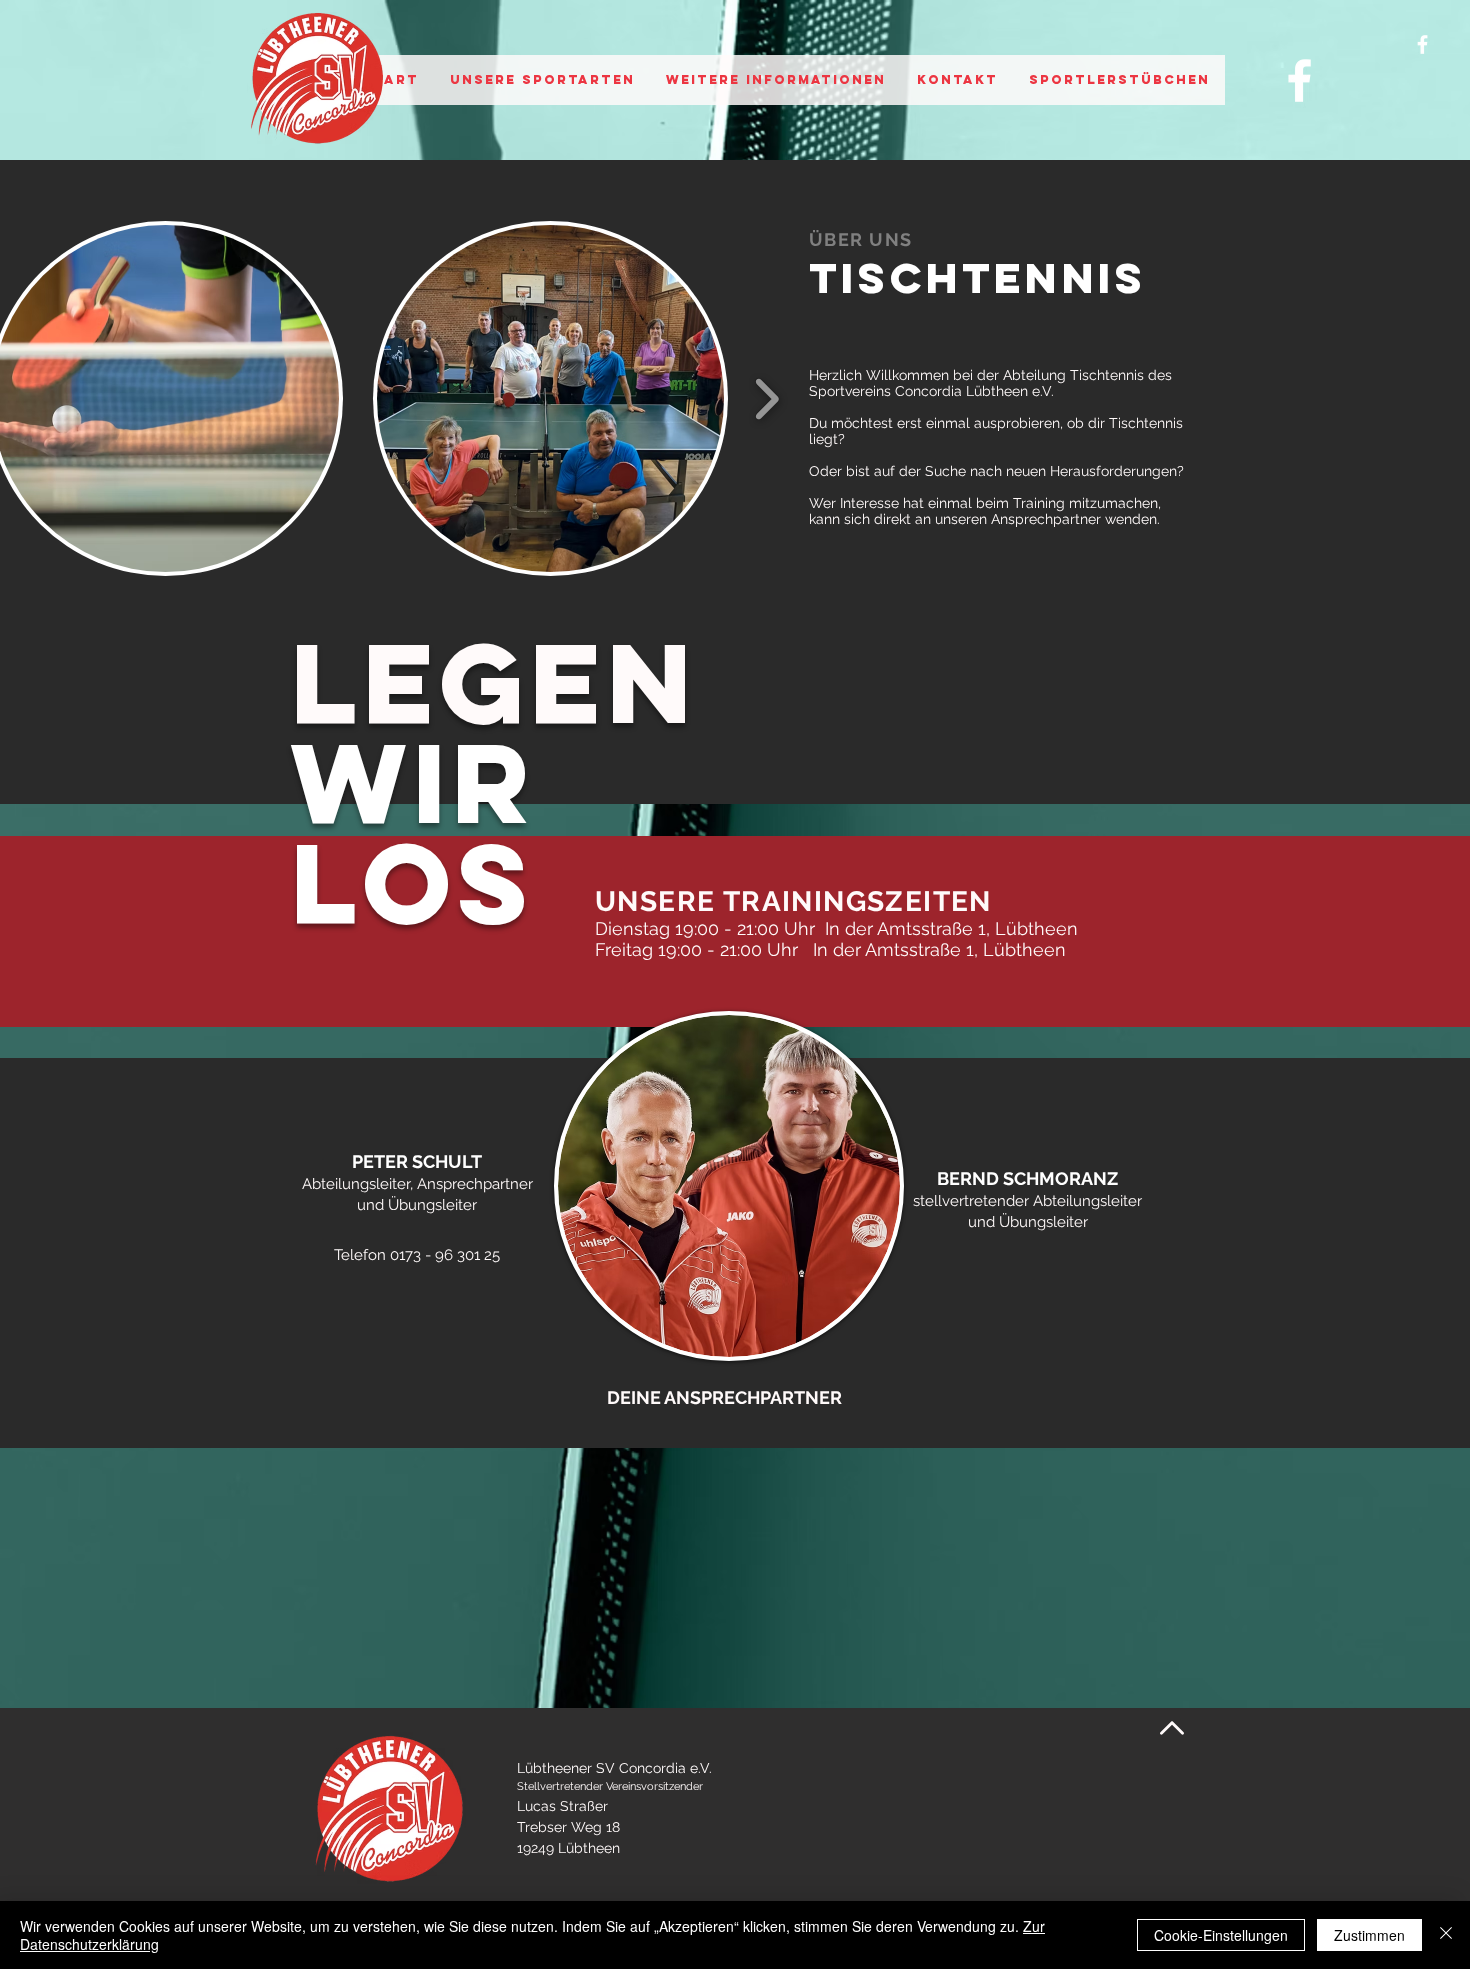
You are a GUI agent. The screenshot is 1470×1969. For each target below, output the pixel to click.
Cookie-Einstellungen (1221, 1935)
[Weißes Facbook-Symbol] (1422, 44)
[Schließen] (1446, 1935)
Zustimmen (1369, 1935)
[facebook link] (1299, 80)
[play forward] (766, 398)
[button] (542, 80)
